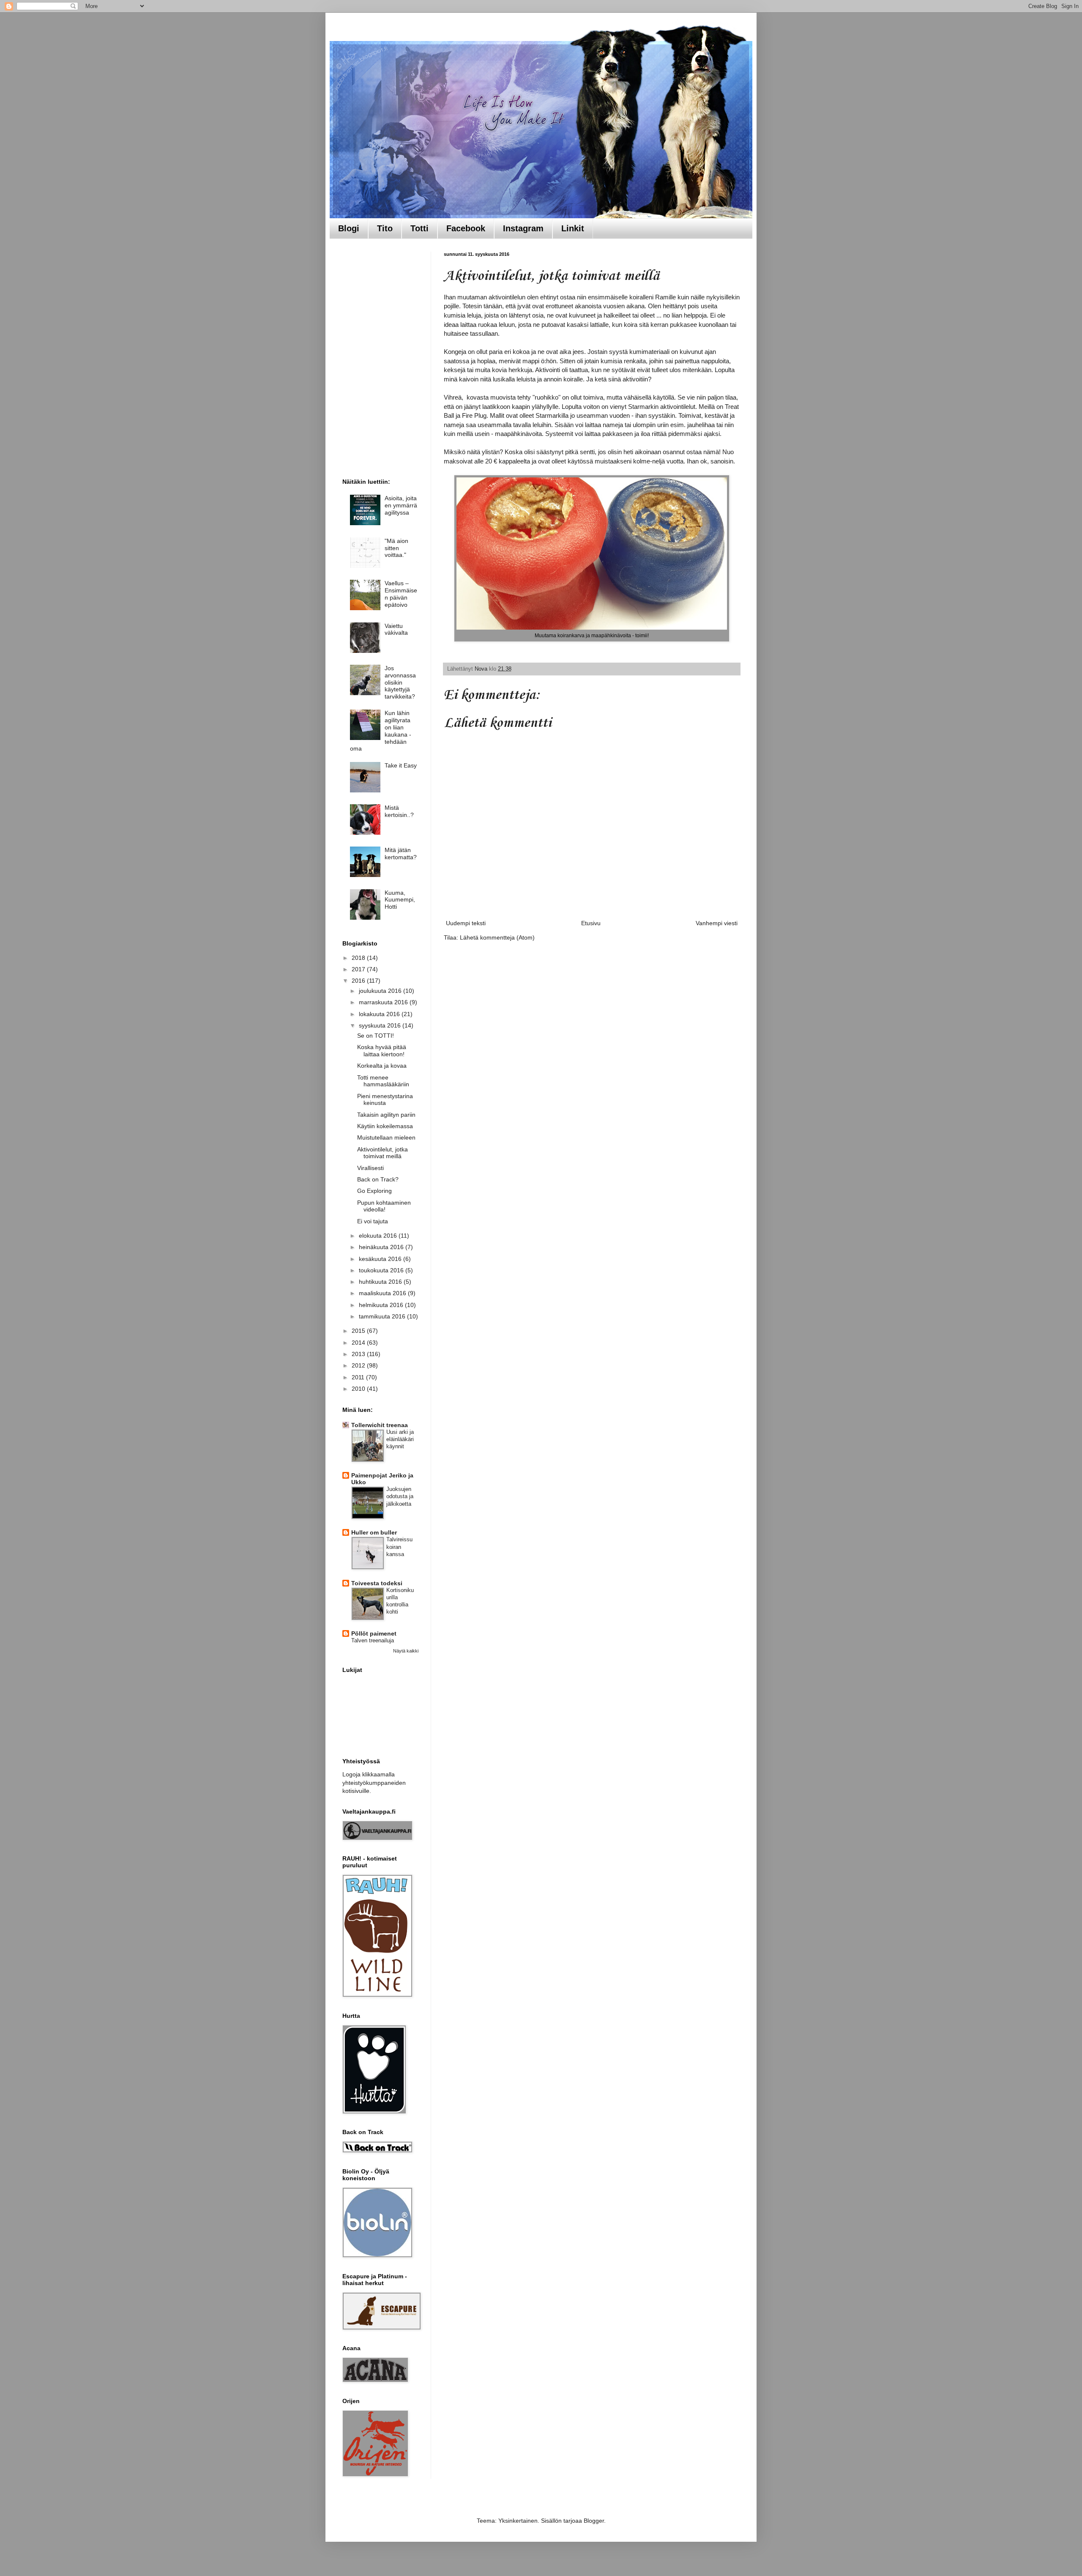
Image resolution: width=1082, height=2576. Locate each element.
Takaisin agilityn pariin (386, 1115)
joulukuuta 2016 (381, 991)
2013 (359, 1354)
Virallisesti (370, 1168)
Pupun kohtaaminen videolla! (384, 1206)
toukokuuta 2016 (382, 1270)
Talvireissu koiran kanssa (399, 1547)
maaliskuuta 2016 (383, 1293)
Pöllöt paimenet (374, 1633)
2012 (359, 1365)
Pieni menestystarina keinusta (385, 1100)
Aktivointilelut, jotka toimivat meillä (383, 1153)
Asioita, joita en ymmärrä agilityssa (401, 505)
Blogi (349, 228)
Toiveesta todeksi (377, 1583)
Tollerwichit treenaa (380, 1425)
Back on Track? (378, 1179)
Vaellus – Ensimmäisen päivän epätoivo (401, 594)
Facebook (466, 228)
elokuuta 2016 (379, 1236)
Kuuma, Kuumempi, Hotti (400, 900)
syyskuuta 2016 (381, 1025)
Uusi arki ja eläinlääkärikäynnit (400, 1439)
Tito (385, 228)
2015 (359, 1331)
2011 (359, 1377)
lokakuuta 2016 (380, 1014)
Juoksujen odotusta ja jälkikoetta (400, 1496)
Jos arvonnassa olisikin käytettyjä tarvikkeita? (400, 682)
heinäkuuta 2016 (382, 1247)
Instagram (523, 228)
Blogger (594, 2521)
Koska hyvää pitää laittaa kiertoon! (382, 1051)
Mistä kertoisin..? (399, 811)
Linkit (573, 228)
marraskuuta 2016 (384, 1002)
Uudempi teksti (466, 923)
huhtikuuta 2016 (381, 1282)
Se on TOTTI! (376, 1036)
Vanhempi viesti (717, 923)
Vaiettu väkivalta (396, 629)
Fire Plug (474, 415)
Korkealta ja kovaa (382, 1066)
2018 (359, 958)
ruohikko (546, 397)
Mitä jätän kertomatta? (401, 854)
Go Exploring (374, 1191)
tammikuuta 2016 (383, 1316)
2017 (359, 969)
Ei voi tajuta (373, 1221)
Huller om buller (374, 1532)
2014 (359, 1343)
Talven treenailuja (373, 1640)
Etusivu (591, 923)
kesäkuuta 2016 (381, 1259)
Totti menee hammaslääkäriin (383, 1081)
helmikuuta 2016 (382, 1305)
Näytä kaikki (406, 1651)
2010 (359, 1389)
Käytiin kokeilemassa (385, 1126)
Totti (419, 228)
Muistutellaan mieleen (386, 1137)
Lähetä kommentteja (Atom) (497, 937)
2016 (359, 981)
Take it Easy (401, 765)
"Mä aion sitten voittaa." (396, 548)
